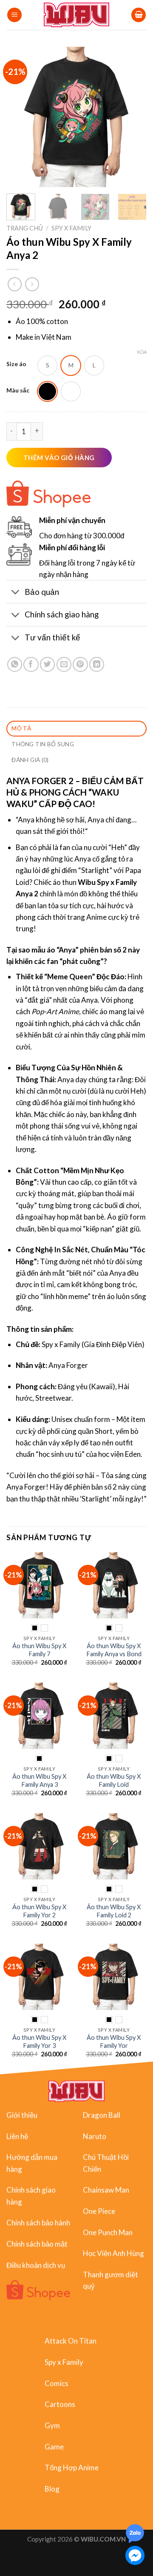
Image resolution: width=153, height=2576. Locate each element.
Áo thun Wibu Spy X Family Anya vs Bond (114, 1650)
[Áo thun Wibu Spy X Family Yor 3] (39, 1977)
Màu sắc (18, 391)
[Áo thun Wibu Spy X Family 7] (39, 1585)
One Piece (99, 2211)
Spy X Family (71, 228)
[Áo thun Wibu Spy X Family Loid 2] (114, 1846)
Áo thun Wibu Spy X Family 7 (39, 1650)
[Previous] (20, 117)
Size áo (16, 364)
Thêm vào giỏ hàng (59, 458)
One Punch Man (108, 2232)
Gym (52, 2425)
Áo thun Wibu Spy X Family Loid (114, 1780)
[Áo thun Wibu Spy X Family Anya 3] (39, 1716)
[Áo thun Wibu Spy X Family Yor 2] (39, 1846)
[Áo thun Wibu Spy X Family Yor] (114, 1977)
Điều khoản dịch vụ (36, 2265)
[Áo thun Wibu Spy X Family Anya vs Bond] (114, 1585)
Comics (57, 2383)
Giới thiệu (22, 2115)
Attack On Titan (71, 2341)
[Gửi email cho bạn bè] (64, 664)
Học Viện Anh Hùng (113, 2253)
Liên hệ (17, 2136)
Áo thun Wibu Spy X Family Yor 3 (39, 2041)
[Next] (133, 117)
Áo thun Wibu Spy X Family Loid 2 (114, 1911)
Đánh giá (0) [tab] (30, 760)
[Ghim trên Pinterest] (80, 664)
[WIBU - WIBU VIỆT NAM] (77, 15)
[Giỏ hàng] (139, 15)
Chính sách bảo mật (37, 2244)
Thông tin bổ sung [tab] (43, 744)
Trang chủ (25, 228)
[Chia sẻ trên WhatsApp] (15, 664)
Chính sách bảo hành (38, 2222)
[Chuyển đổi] (15, 593)
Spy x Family (64, 2362)
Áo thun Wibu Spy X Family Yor (114, 2041)
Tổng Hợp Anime (72, 2468)
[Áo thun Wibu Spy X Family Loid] (114, 1716)
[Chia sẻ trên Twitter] (47, 664)
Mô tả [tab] (21, 728)
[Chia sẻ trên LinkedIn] (97, 664)
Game (54, 2447)
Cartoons (60, 2404)
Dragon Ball (102, 2115)
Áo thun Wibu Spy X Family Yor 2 (39, 1911)
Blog (52, 2489)
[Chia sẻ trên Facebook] (31, 664)
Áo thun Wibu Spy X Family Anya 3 (39, 1780)
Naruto (95, 2136)
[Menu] (14, 15)
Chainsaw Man (106, 2190)
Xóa (142, 352)
